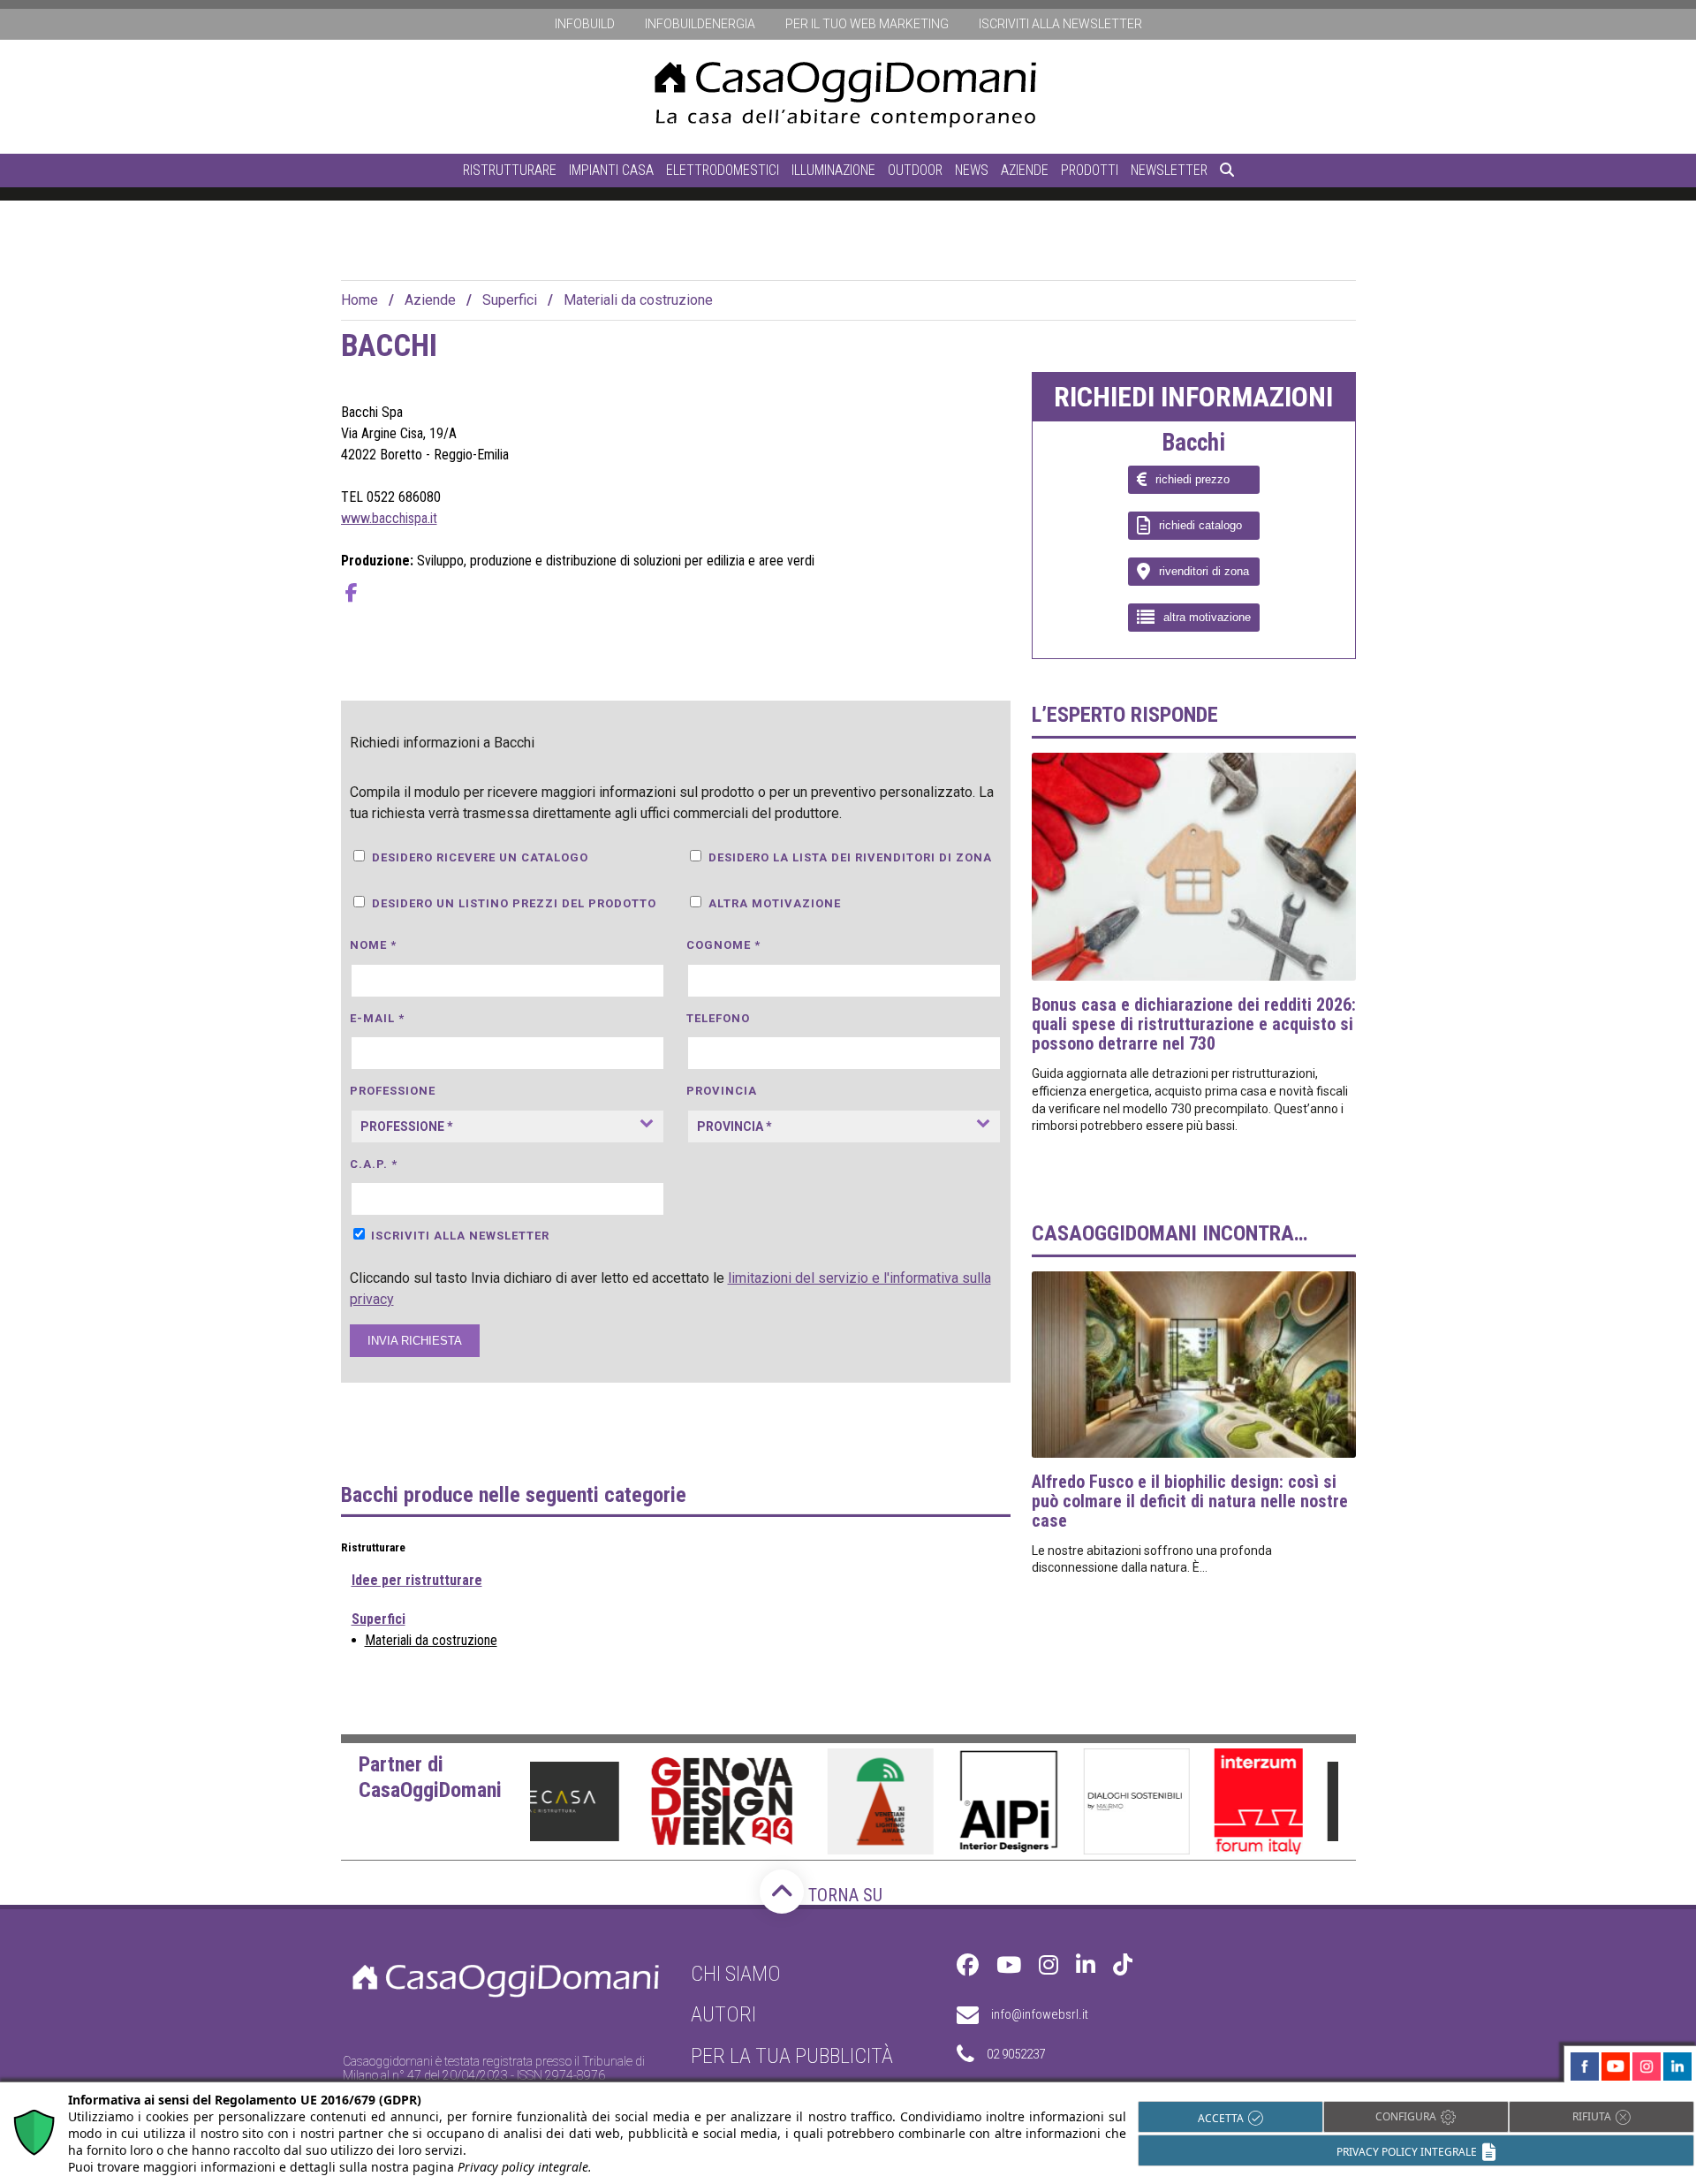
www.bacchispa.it (389, 518)
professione (393, 1091)
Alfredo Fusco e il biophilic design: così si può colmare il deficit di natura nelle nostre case (1190, 1501)
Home (360, 300)
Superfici (510, 300)
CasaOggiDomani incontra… (1170, 1233)
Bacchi (1193, 444)
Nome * (373, 945)
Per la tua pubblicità (792, 2056)
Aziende (1025, 170)
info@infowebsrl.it (1040, 2014)
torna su (843, 1895)
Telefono (718, 1018)
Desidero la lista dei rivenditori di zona (850, 857)
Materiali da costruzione (638, 300)
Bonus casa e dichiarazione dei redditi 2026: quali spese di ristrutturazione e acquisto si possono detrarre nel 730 (1194, 1024)
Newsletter (1169, 170)
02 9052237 (1016, 2054)
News (972, 170)
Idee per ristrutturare (417, 1580)
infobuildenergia (700, 24)
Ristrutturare (510, 170)
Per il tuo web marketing (867, 24)
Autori (723, 2014)
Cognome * (723, 945)
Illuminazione (833, 170)
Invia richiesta (415, 1341)
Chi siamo (736, 1974)
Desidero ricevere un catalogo (480, 857)
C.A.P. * (374, 1164)
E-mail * (377, 1018)
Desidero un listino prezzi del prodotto (514, 903)
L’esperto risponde (1125, 715)
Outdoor (915, 170)
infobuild (585, 24)
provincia (722, 1091)
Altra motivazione (775, 903)
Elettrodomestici (723, 170)
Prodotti (1090, 170)
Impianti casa (611, 170)
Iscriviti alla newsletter (1060, 24)
